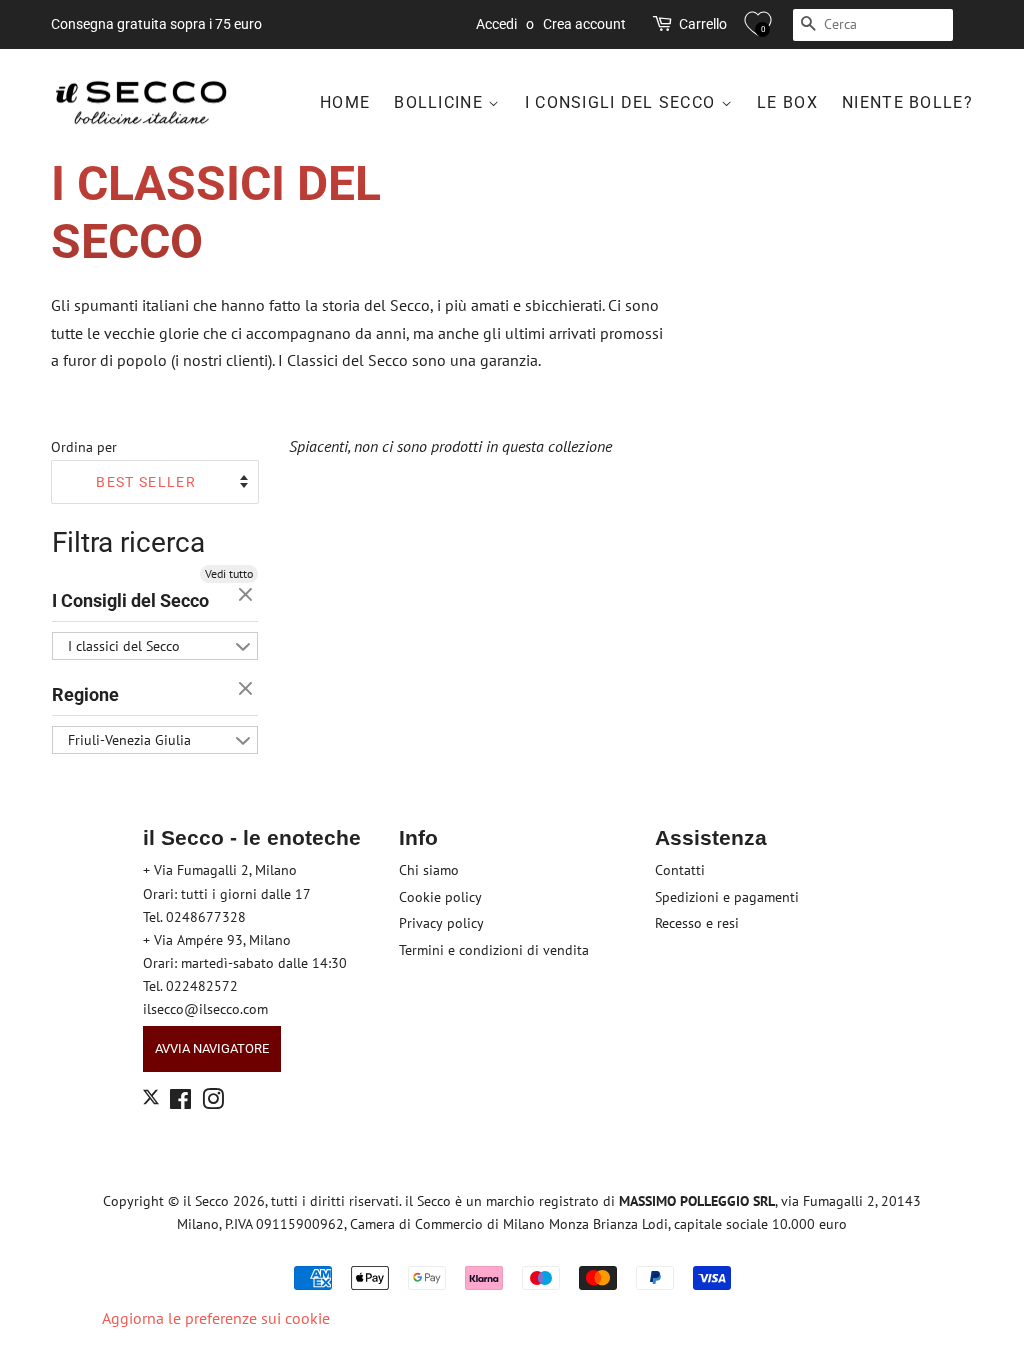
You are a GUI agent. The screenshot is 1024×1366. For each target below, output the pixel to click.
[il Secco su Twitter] (151, 1100)
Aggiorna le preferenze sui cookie (216, 1318)
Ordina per (84, 446)
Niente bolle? (907, 102)
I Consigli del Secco (623, 102)
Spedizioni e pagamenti (727, 897)
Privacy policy (441, 923)
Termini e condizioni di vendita (494, 950)
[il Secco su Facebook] (180, 1103)
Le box (787, 102)
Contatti (680, 870)
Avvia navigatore (212, 1048)
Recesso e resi (697, 923)
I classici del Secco (124, 646)
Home (345, 102)
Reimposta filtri (248, 596)
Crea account (584, 24)
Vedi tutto (229, 573)
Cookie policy (440, 897)
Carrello (703, 24)
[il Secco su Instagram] (213, 1103)
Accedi (496, 24)
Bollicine (441, 102)
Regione (85, 694)
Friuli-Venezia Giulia (129, 740)
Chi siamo (429, 870)
